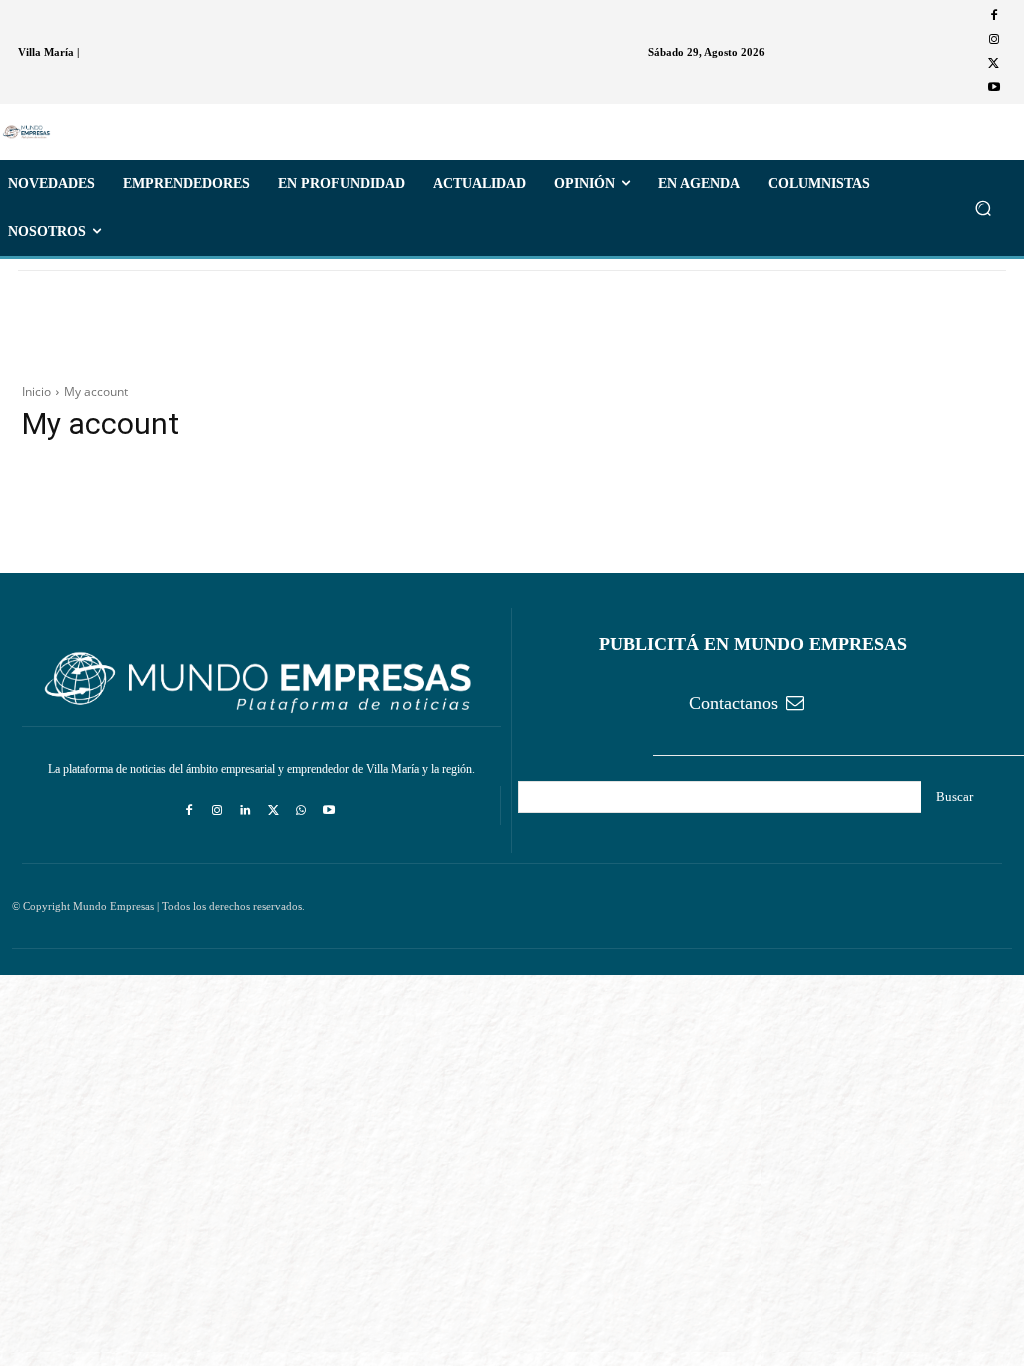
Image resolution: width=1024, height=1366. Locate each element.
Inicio (36, 391)
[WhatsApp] (301, 811)
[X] (994, 64)
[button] (982, 208)
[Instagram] (994, 40)
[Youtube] (994, 88)
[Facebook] (994, 16)
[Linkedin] (245, 811)
